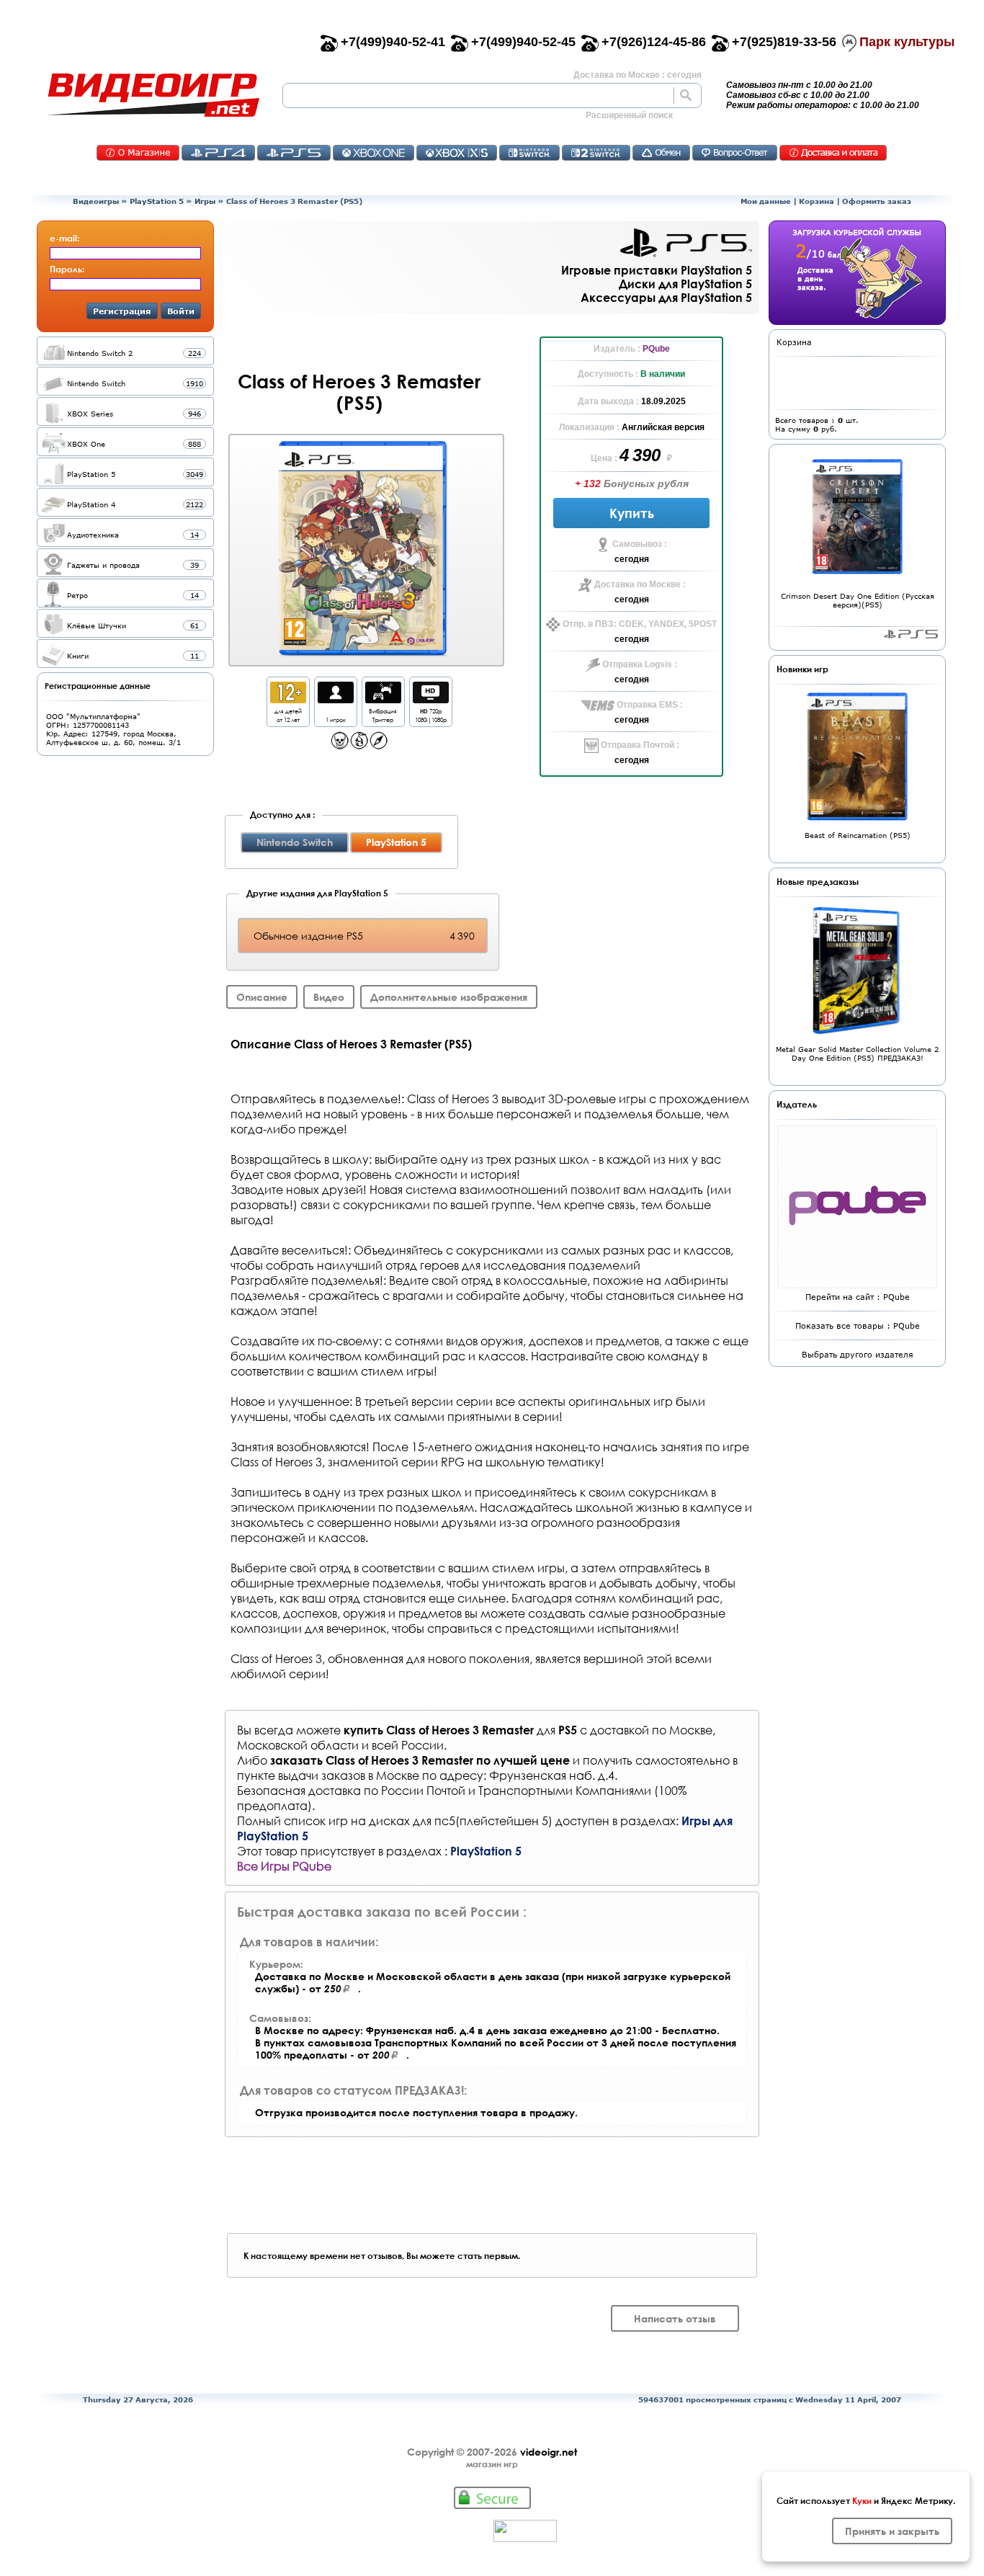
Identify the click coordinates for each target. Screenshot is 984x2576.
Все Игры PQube (284, 1866)
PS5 (294, 153)
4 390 (642, 455)
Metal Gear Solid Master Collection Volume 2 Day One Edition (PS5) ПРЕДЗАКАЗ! (857, 1053)
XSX (457, 153)
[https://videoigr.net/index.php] (153, 95)
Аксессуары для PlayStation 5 (666, 297)
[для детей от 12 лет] (288, 699)
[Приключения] (379, 745)
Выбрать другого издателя (858, 1354)
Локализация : (590, 427)
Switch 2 (596, 153)
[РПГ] (359, 745)
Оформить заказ (877, 201)
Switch (529, 153)
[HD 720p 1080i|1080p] (431, 699)
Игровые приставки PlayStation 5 (657, 270)
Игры (205, 201)
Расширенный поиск (629, 115)
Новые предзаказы (818, 881)
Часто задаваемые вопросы (735, 153)
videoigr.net (549, 2452)
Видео (329, 997)
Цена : (605, 458)
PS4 (218, 153)
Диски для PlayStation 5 (685, 284)
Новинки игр (802, 669)
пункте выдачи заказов (301, 1775)
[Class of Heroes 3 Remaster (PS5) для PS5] (364, 549)
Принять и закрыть (892, 2531)
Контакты (138, 153)
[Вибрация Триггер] (383, 699)
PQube (656, 349)
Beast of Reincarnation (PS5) (858, 835)
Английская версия (663, 427)
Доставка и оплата (833, 153)
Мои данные (766, 201)
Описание (262, 997)
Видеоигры (96, 201)
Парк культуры (907, 42)
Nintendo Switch (295, 842)
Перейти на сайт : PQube (858, 1297)
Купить (632, 513)
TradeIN (661, 153)
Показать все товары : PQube (858, 1325)
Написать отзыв (675, 2318)
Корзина (817, 201)
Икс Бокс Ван (374, 153)
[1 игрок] (336, 699)
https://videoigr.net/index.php (153, 95)
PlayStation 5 (157, 201)
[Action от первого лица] (340, 745)
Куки (862, 2500)
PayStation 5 (911, 634)
